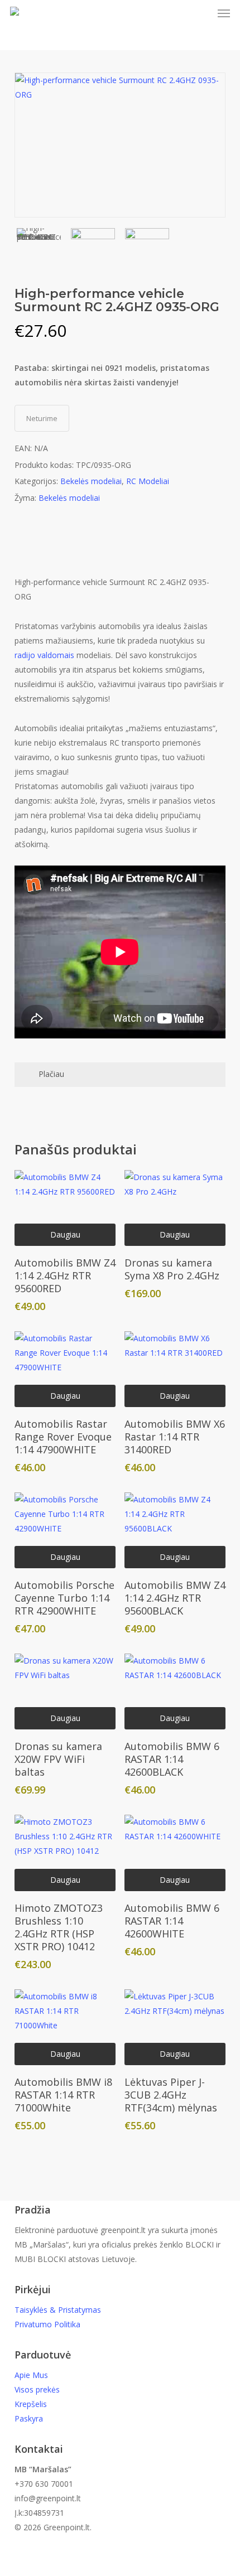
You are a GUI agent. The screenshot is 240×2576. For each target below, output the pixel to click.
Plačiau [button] (51, 1074)
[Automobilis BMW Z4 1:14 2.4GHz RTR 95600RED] (65, 1208)
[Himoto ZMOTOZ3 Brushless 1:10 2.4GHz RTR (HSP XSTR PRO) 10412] (65, 1853)
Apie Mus (31, 2375)
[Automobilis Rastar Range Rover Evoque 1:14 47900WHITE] (65, 1369)
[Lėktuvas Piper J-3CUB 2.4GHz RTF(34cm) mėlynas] (175, 2027)
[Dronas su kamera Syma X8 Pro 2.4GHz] (175, 1208)
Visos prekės (37, 2389)
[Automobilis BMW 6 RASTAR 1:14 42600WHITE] (175, 1853)
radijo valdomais (44, 655)
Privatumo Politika (47, 2324)
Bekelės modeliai (91, 481)
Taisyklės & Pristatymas (58, 2310)
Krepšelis (31, 2404)
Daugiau (65, 1234)
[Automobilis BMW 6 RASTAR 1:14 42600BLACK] (175, 1691)
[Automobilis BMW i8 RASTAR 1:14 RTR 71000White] (65, 2027)
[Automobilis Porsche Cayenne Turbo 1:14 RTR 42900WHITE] (65, 1530)
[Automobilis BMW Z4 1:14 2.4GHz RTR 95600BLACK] (175, 1530)
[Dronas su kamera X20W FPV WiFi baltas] (65, 1691)
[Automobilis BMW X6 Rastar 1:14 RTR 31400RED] (175, 1369)
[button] (224, 13)
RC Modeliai (148, 481)
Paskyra (29, 2418)
